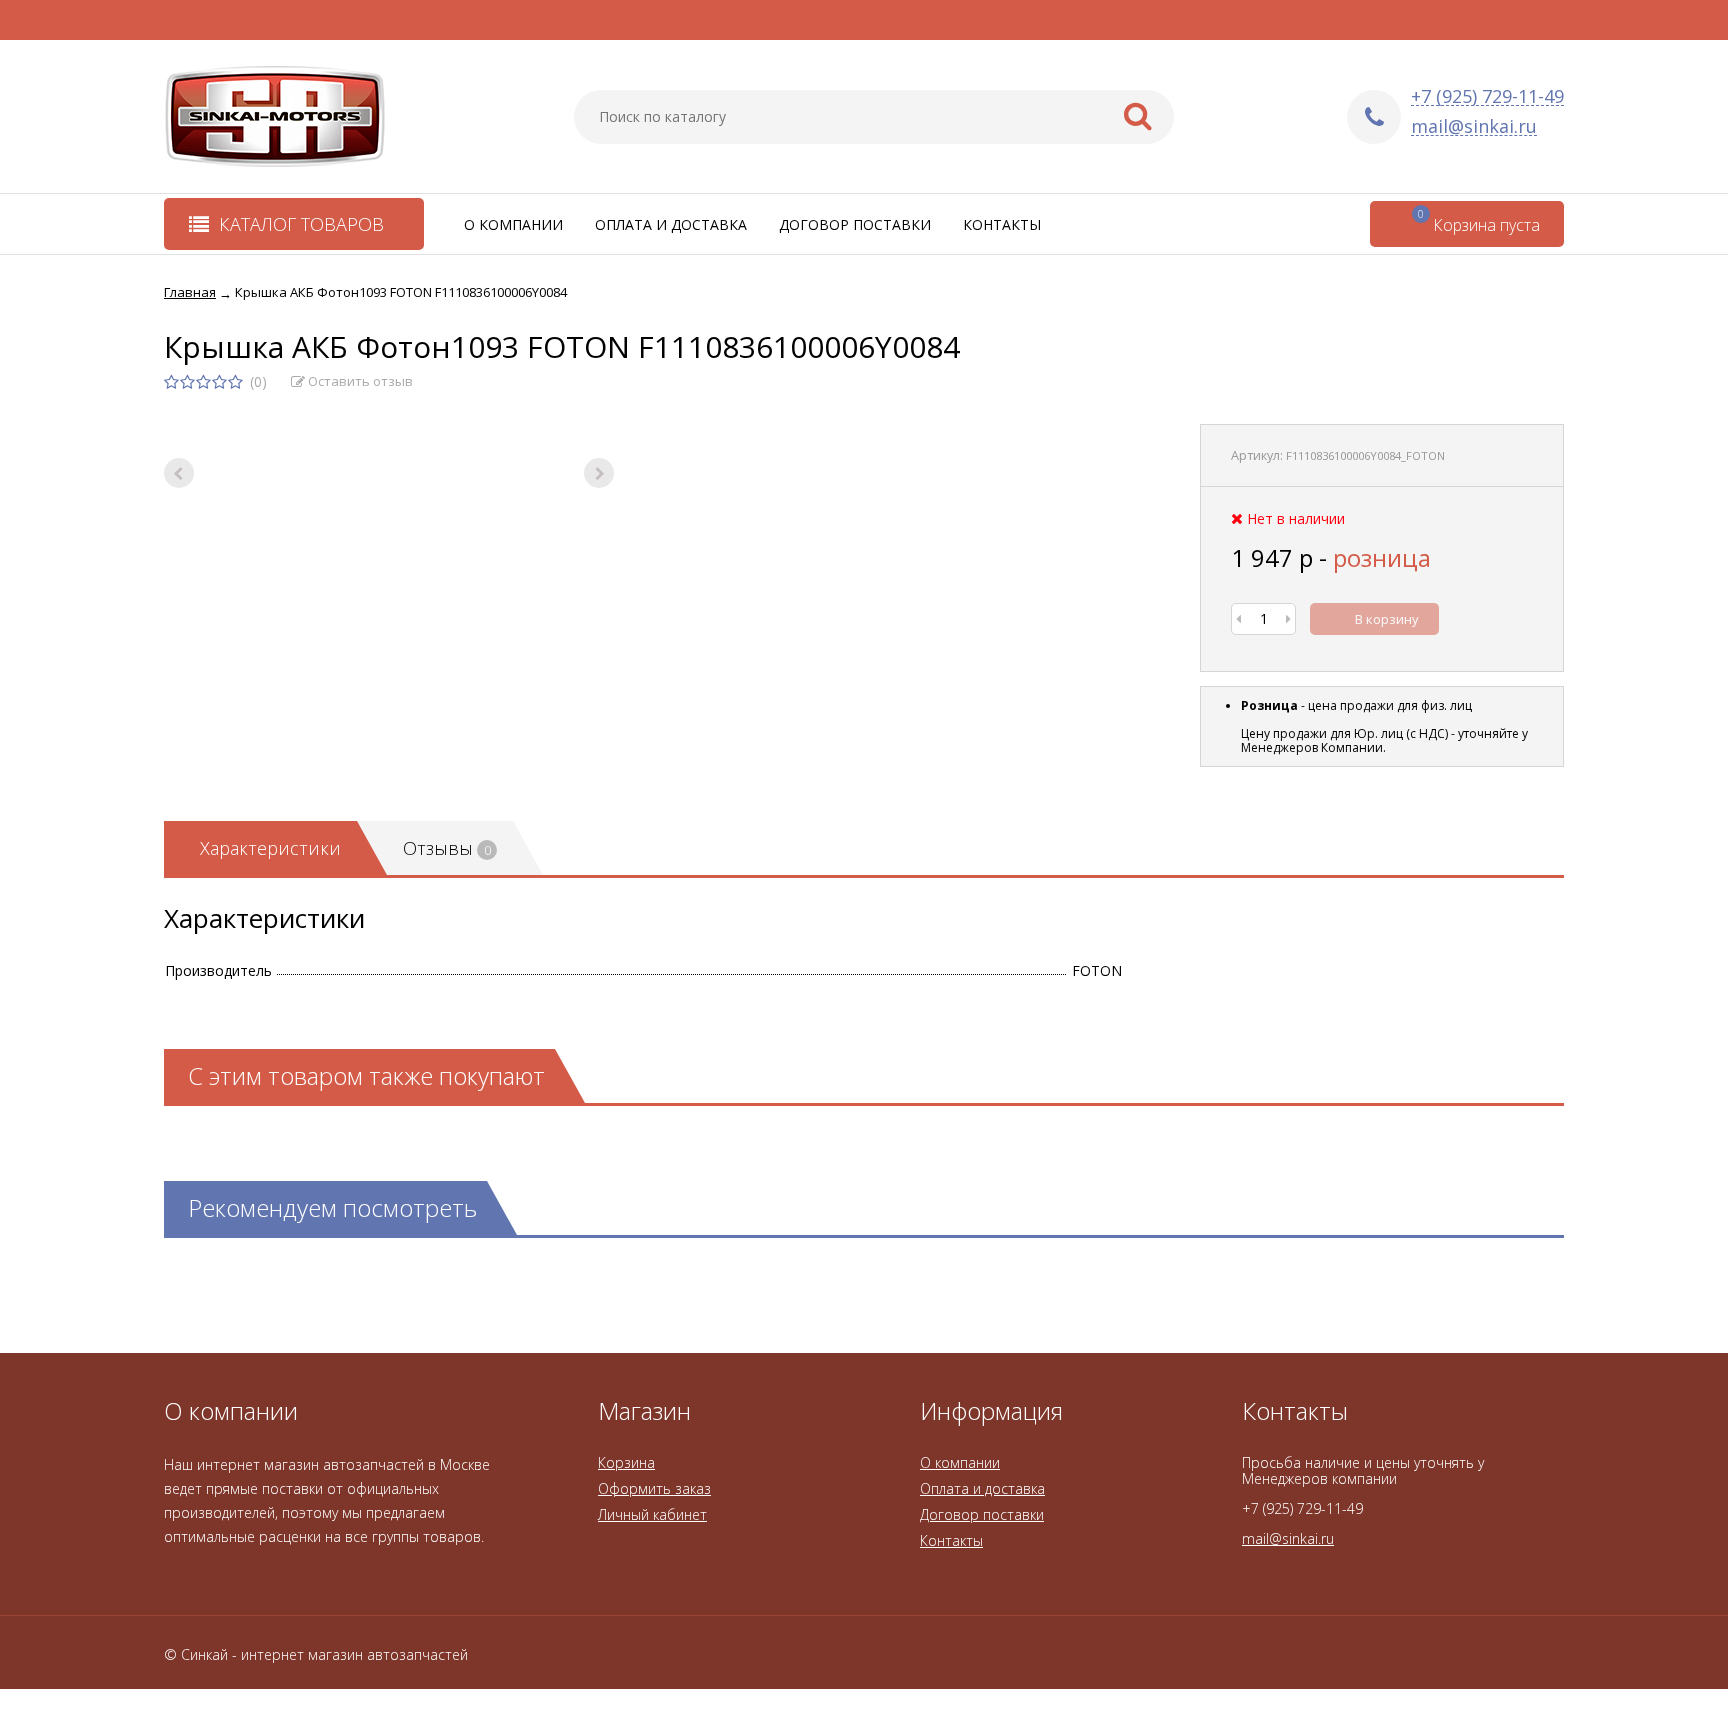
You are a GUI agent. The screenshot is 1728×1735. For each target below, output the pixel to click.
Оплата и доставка (671, 224)
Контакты (1002, 224)
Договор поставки (855, 224)
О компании (513, 224)
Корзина (626, 1462)
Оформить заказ (654, 1488)
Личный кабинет (652, 1514)
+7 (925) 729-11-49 (1487, 96)
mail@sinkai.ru (1474, 126)
